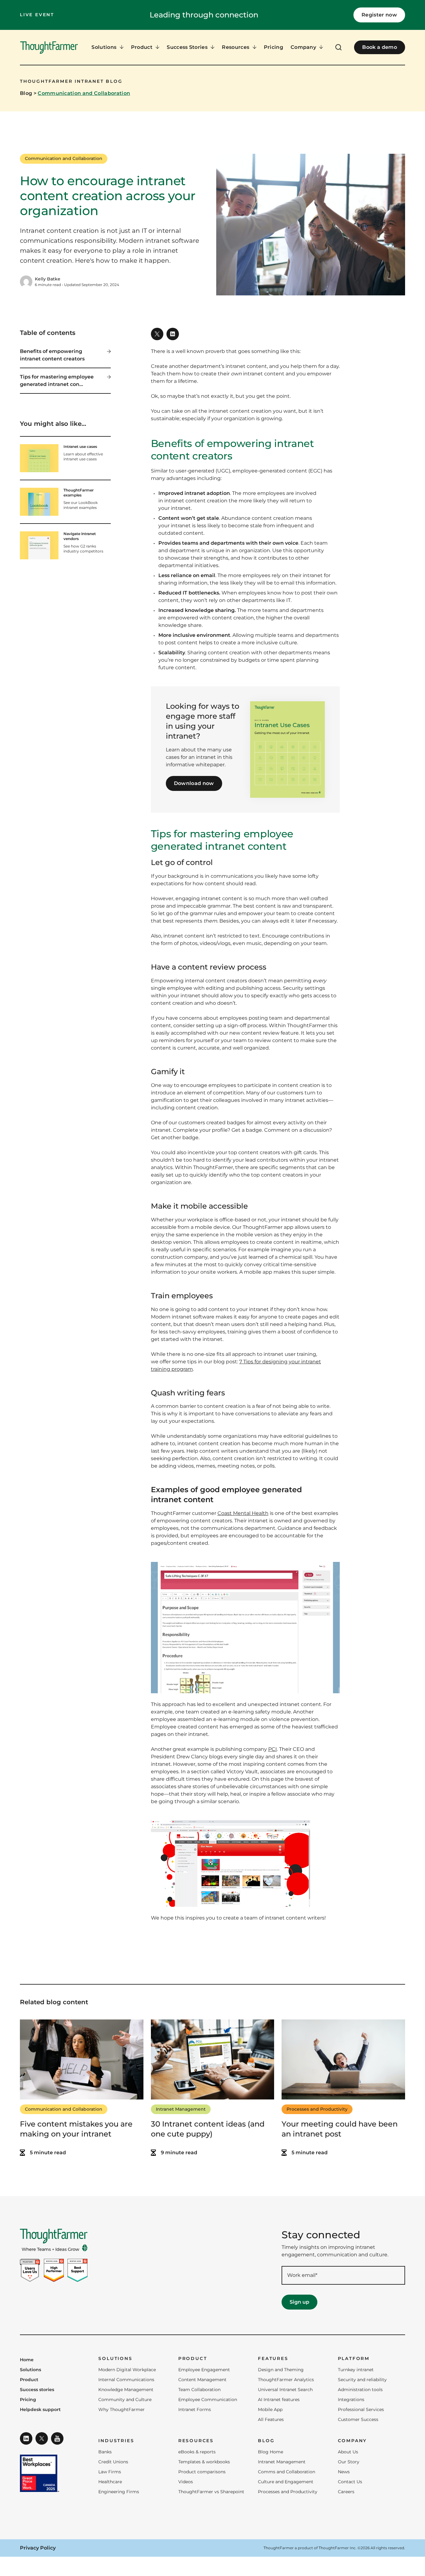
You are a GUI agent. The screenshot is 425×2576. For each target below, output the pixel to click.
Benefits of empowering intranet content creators (52, 355)
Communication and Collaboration (84, 93)
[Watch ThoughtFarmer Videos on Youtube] (57, 2438)
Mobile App (270, 2409)
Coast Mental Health (243, 1513)
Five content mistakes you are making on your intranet (76, 2129)
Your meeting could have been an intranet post (340, 2129)
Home (27, 2360)
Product (29, 2380)
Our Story (349, 2462)
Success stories (37, 2390)
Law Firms (110, 2472)
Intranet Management (181, 2109)
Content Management (202, 2380)
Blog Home (271, 2452)
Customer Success (358, 2419)
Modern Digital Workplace (127, 2370)
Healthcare (110, 2482)
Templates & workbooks (204, 2462)
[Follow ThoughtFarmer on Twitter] (42, 2438)
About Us (348, 2452)
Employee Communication (208, 2400)
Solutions (30, 2370)
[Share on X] (157, 334)
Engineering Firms (119, 2492)
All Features (271, 2419)
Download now (194, 783)
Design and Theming (281, 2370)
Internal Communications (126, 2380)
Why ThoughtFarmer (121, 2409)
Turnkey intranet (356, 2370)
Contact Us (350, 2482)
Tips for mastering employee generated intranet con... (57, 381)
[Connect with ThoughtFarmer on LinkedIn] (26, 2438)
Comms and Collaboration (287, 2472)
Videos (186, 2482)
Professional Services (361, 2409)
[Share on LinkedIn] (173, 334)
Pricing (273, 47)
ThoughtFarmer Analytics (286, 2380)
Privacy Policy (38, 2548)
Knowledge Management (126, 2390)
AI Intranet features (279, 2400)
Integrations (351, 2400)
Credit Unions (113, 2462)
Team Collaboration (199, 2390)
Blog (26, 93)
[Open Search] (339, 47)
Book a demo (380, 47)
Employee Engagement (204, 2370)
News (344, 2472)
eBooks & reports (197, 2452)
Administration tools (360, 2390)
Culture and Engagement (286, 2482)
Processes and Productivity (317, 2109)
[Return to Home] (49, 48)
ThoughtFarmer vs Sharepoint (211, 2492)
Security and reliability (362, 2380)
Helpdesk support (40, 2410)
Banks (105, 2452)
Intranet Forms (195, 2409)
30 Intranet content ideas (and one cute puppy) (208, 2129)
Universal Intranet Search (285, 2390)
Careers (346, 2492)
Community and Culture (125, 2400)
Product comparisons (202, 2472)
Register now (379, 15)
